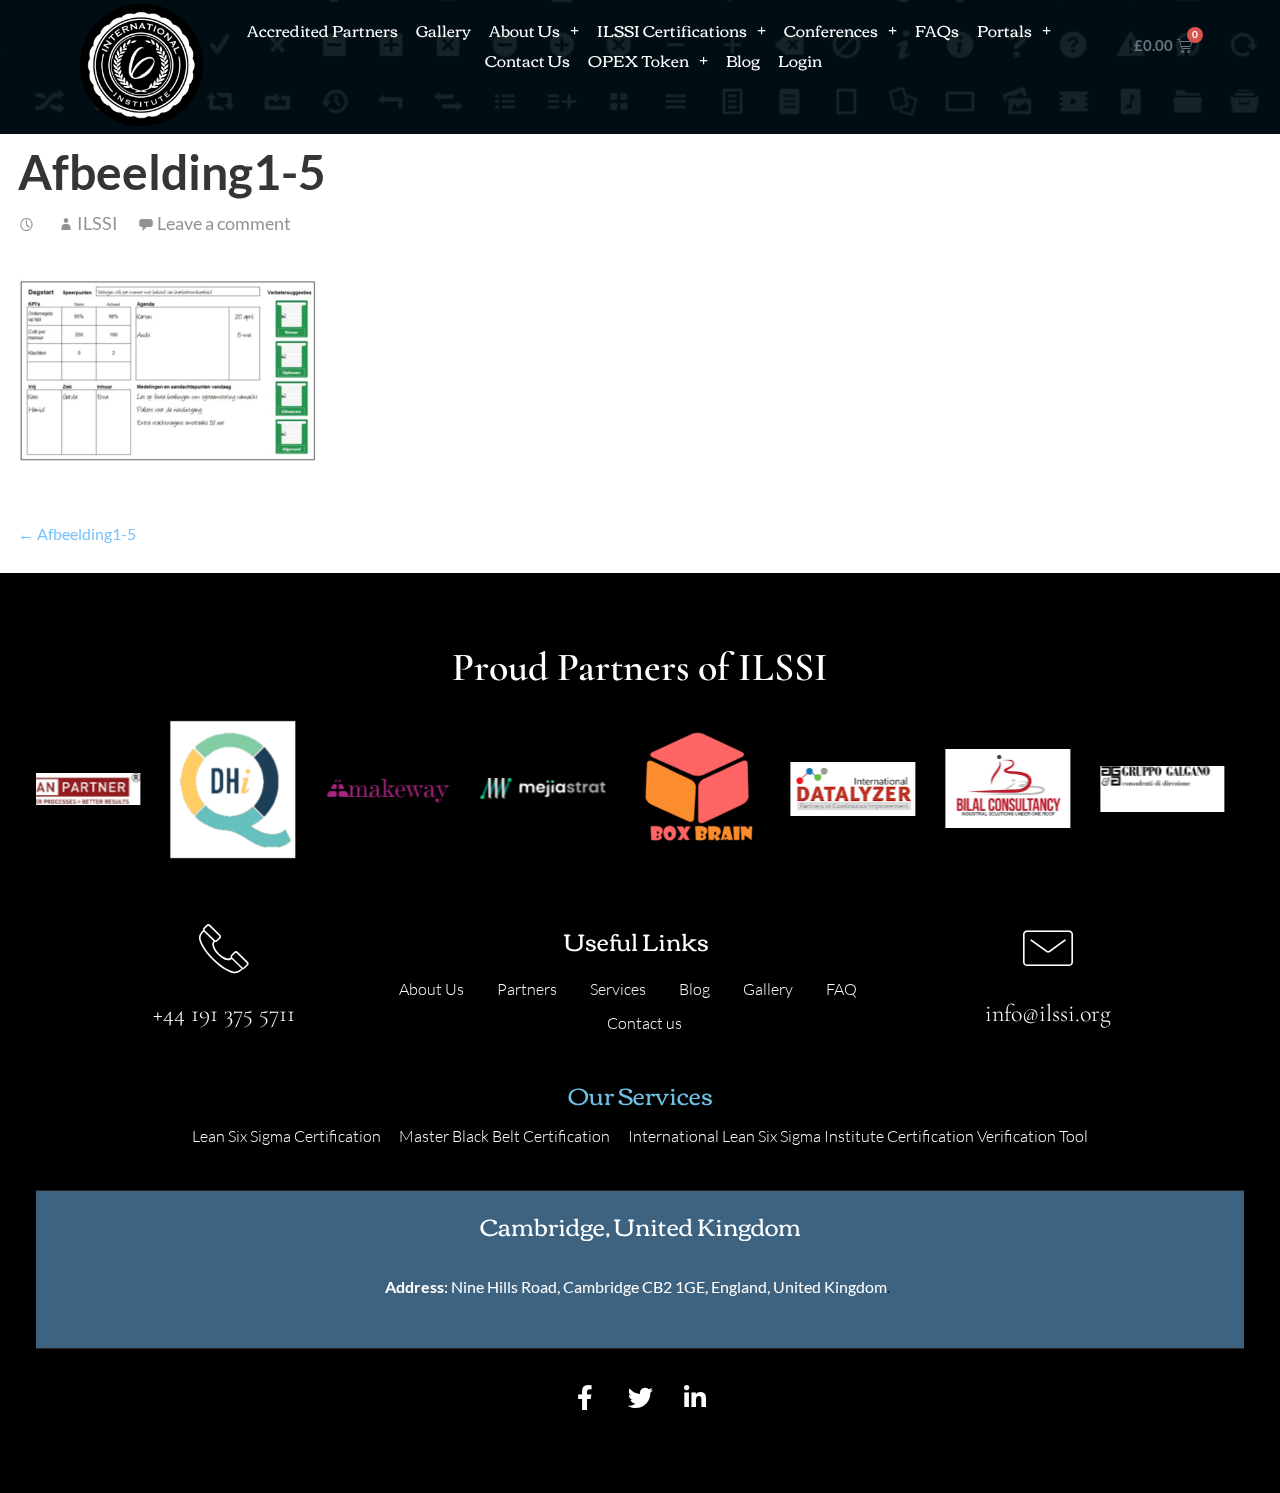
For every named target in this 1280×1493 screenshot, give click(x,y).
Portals (1004, 30)
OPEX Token (638, 60)
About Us (524, 30)
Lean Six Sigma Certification (286, 1136)
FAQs (937, 30)
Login (800, 60)
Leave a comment (224, 223)
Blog (743, 60)
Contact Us (527, 60)
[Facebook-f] (585, 1398)
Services (618, 989)
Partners (527, 989)
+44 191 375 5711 (224, 1013)
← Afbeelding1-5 (77, 533)
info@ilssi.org (1048, 1013)
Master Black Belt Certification (504, 1136)
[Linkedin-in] (695, 1398)
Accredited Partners (322, 30)
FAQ (841, 989)
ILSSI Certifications (672, 30)
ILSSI (97, 223)
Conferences (831, 30)
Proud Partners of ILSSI (640, 667)
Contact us (644, 1023)
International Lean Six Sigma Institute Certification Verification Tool (858, 1136)
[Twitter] (640, 1398)
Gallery (443, 30)
